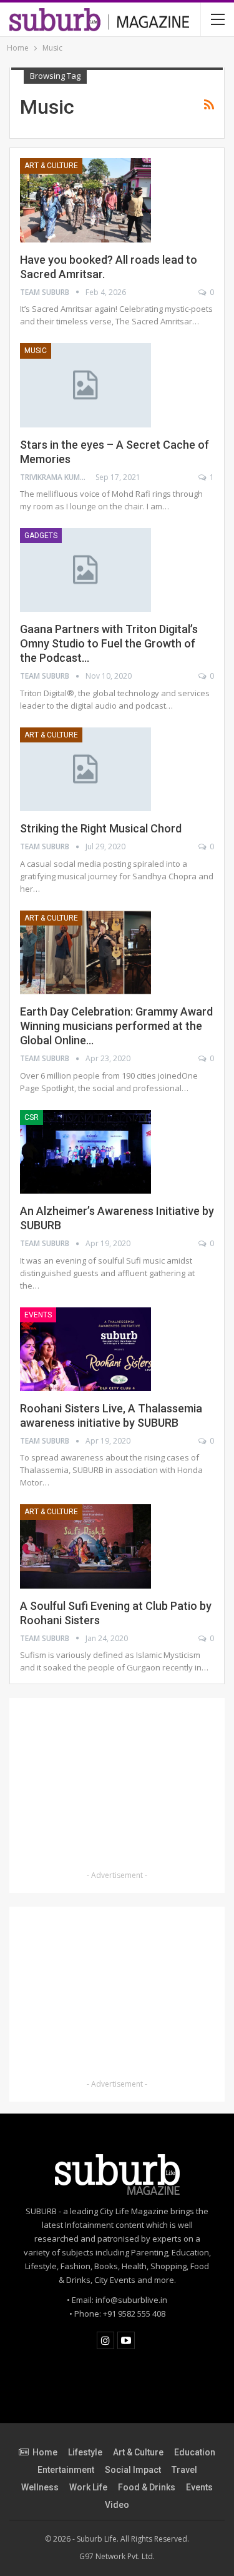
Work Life (88, 2487)
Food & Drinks (147, 2487)
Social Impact (133, 2470)
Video (117, 2505)
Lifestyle (85, 2452)
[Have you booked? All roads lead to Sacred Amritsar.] (85, 200)
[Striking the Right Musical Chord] (85, 769)
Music (36, 351)
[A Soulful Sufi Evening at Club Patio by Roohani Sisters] (85, 1546)
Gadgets (41, 536)
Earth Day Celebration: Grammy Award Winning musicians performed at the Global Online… (116, 1026)
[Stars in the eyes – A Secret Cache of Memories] (85, 385)
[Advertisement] (117, 1786)
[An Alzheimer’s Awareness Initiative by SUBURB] (85, 1152)
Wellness (40, 2487)
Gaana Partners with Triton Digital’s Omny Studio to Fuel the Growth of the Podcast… (109, 643)
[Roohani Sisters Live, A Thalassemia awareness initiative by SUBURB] (85, 1349)
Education (195, 2452)
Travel (184, 2470)
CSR (32, 1117)
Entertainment (66, 2470)
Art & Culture (51, 166)
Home (45, 2452)
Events (38, 1315)
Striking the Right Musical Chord (101, 828)
